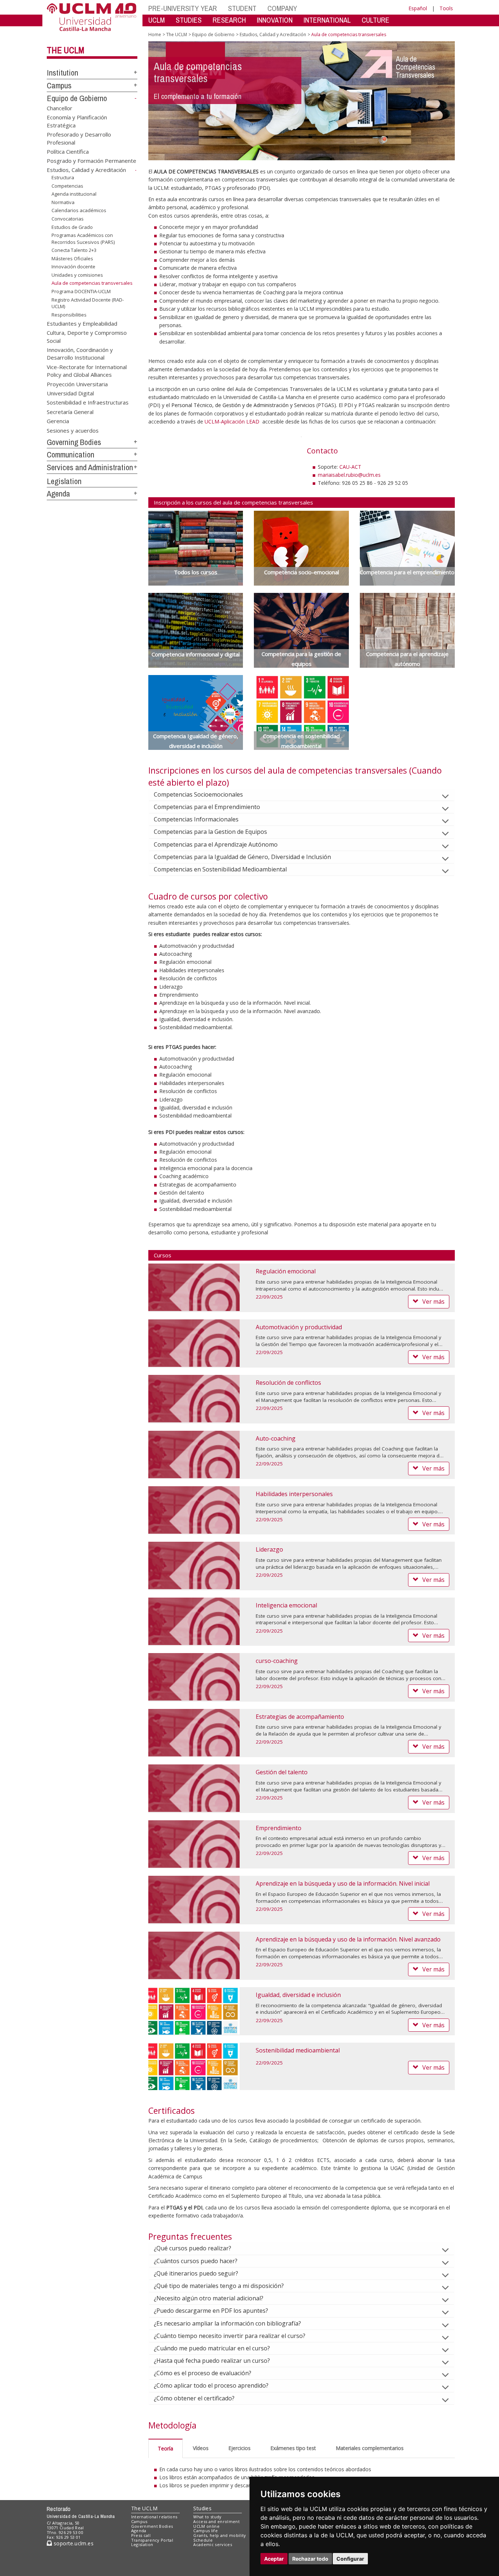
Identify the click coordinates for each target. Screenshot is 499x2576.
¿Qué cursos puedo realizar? (193, 2248)
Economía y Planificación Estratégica (77, 121)
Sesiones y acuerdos (73, 430)
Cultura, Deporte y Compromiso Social (87, 336)
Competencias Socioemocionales (198, 794)
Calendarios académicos (79, 210)
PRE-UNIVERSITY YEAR (183, 8)
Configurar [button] (350, 2559)
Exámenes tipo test (293, 2448)
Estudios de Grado (72, 227)
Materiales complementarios (370, 2448)
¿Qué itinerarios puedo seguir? (196, 2273)
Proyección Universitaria (77, 384)
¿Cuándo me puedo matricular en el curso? (212, 2348)
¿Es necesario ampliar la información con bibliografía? (227, 2323)
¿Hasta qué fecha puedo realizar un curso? (212, 2361)
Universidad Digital (70, 393)
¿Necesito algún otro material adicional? (209, 2298)
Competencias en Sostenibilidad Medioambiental (220, 869)
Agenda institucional (74, 194)
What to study (207, 2517)
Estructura (63, 177)
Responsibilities (69, 315)
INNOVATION (275, 20)
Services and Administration (90, 467)
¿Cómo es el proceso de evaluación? (203, 2373)
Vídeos (201, 2448)
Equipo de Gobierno (77, 98)
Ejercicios (239, 2448)
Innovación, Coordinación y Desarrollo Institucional (80, 353)
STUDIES (189, 20)
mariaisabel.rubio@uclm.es (349, 475)
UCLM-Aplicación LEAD (232, 421)
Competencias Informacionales (196, 819)
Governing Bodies (74, 442)
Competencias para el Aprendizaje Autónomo (216, 844)
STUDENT (242, 8)
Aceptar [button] (274, 2559)
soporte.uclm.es (73, 2543)
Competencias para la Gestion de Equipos (210, 832)
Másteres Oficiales (72, 258)
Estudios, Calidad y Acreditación (86, 170)
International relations (154, 2517)
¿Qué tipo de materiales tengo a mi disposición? (219, 2286)
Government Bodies (152, 2526)
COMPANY (282, 8)
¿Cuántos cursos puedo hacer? (196, 2261)
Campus (59, 85)
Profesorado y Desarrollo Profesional (79, 138)
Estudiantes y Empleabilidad (82, 323)
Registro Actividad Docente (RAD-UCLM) (88, 303)
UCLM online (206, 2526)
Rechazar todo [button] (310, 2559)
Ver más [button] (433, 1302)
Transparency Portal (152, 2540)
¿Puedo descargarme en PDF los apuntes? (211, 2311)
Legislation (64, 481)
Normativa (63, 202)
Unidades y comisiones (77, 275)
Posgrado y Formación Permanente (92, 161)
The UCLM (66, 50)
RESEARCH (229, 20)
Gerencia (58, 421)
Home (155, 34)
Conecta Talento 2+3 (74, 250)
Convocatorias (68, 219)
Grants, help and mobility (220, 2535)
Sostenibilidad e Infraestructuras (88, 402)
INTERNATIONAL (327, 20)
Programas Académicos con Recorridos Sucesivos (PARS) (83, 238)
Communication (71, 455)
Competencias (67, 186)
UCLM (157, 20)
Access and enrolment (216, 2521)
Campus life (205, 2531)
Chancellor (60, 108)
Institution (62, 73)
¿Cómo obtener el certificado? (194, 2398)
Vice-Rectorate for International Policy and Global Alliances (87, 370)
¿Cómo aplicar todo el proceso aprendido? (211, 2385)
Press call (141, 2535)
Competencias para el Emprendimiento (207, 807)
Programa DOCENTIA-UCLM (81, 291)
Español (418, 8)
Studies (202, 2508)
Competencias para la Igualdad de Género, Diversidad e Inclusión (242, 857)
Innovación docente (73, 267)
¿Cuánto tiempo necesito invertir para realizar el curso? (230, 2336)
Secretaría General (70, 411)
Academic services (213, 2544)
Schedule (203, 2540)
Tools (446, 8)
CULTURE (376, 20)
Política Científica (68, 151)
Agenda (58, 494)
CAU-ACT (350, 467)
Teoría (165, 2448)
